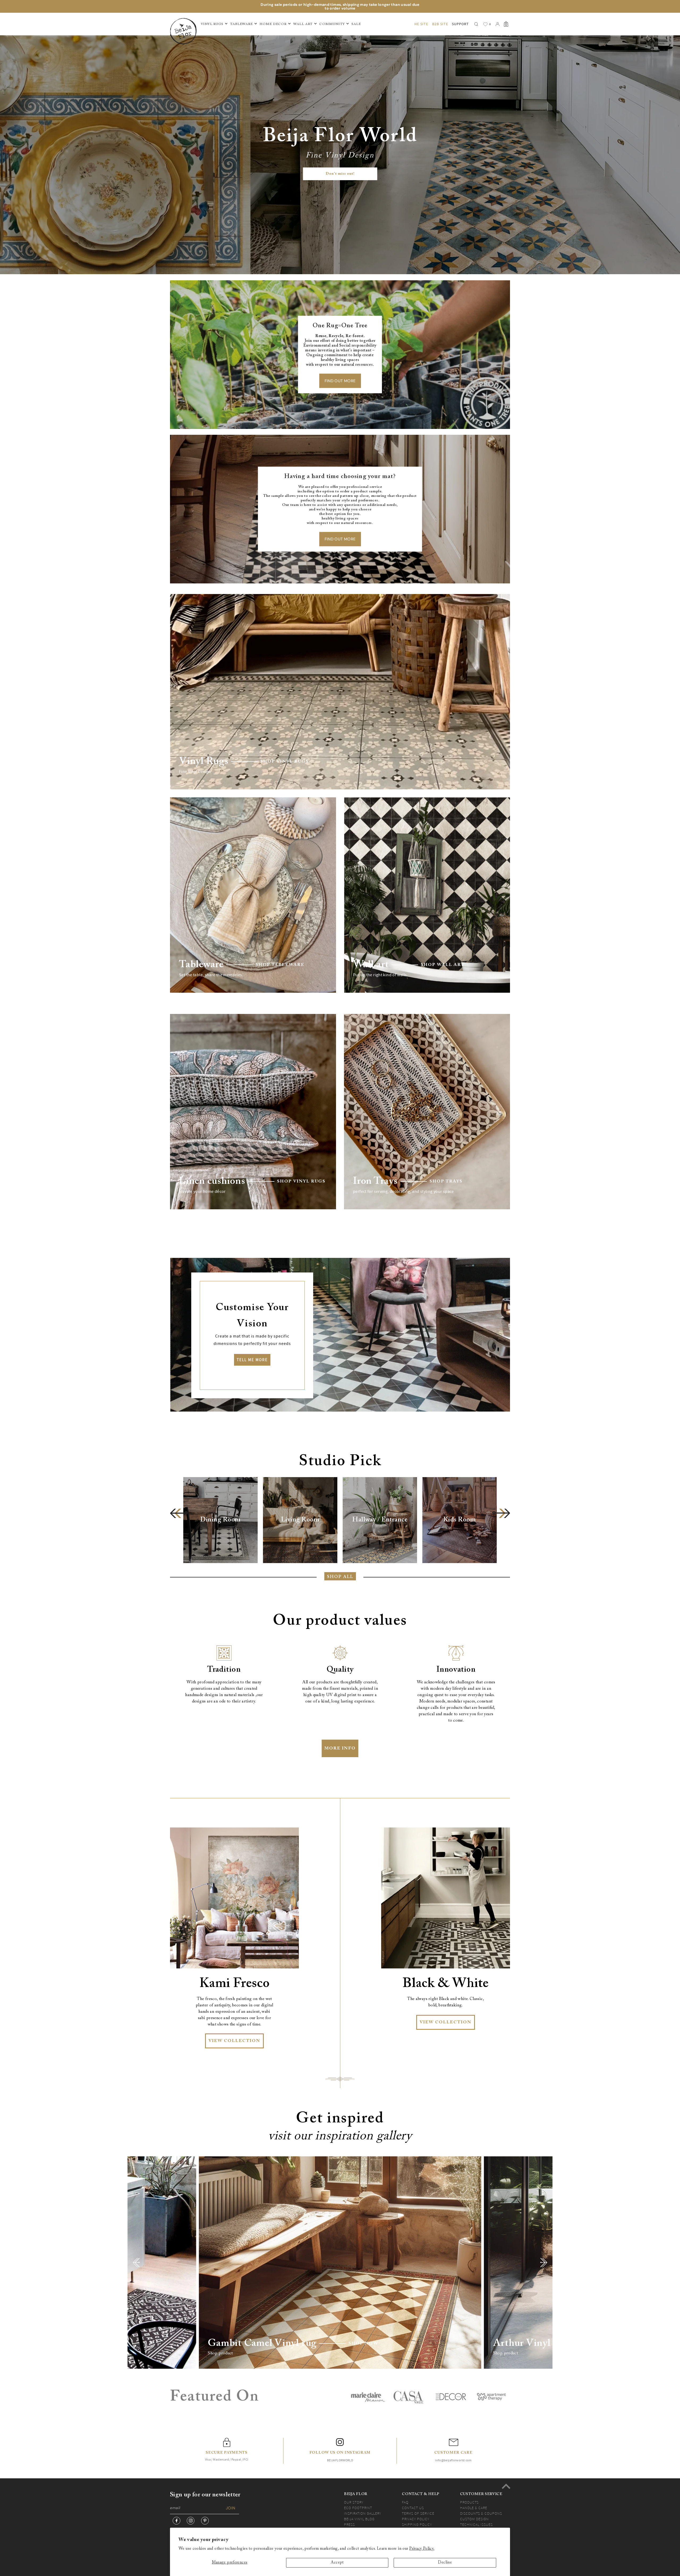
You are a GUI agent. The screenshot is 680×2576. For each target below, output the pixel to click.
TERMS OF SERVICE (418, 2513)
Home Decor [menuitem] (273, 24)
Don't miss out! (340, 174)
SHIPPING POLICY (417, 2525)
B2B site (440, 24)
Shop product (220, 2353)
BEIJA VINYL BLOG (359, 2519)
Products (469, 2502)
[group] (220, 1520)
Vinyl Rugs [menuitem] (212, 24)
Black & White (446, 1984)
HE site (421, 24)
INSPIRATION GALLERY (363, 2513)
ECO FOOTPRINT (358, 2508)
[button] (179, 1513)
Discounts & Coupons (481, 2513)
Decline (445, 2563)
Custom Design (474, 2519)
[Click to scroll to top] (506, 2486)
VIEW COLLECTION (234, 2041)
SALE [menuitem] (356, 24)
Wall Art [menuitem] (303, 24)
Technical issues (476, 2525)
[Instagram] (191, 2521)
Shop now (363, 2343)
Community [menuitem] (332, 24)
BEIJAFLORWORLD (340, 2460)
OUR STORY (354, 2502)
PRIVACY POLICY (416, 2519)
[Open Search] (476, 24)
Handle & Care (474, 2508)
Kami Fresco (234, 1984)
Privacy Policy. (422, 2549)
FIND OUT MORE (340, 381)
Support (460, 24)
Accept (337, 2563)
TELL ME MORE (252, 1360)
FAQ (405, 2502)
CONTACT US (413, 2508)
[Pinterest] (205, 2521)
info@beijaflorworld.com (453, 2460)
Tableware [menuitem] (241, 24)
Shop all (340, 1577)
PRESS (349, 2525)
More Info (340, 1748)
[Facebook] (177, 2521)
